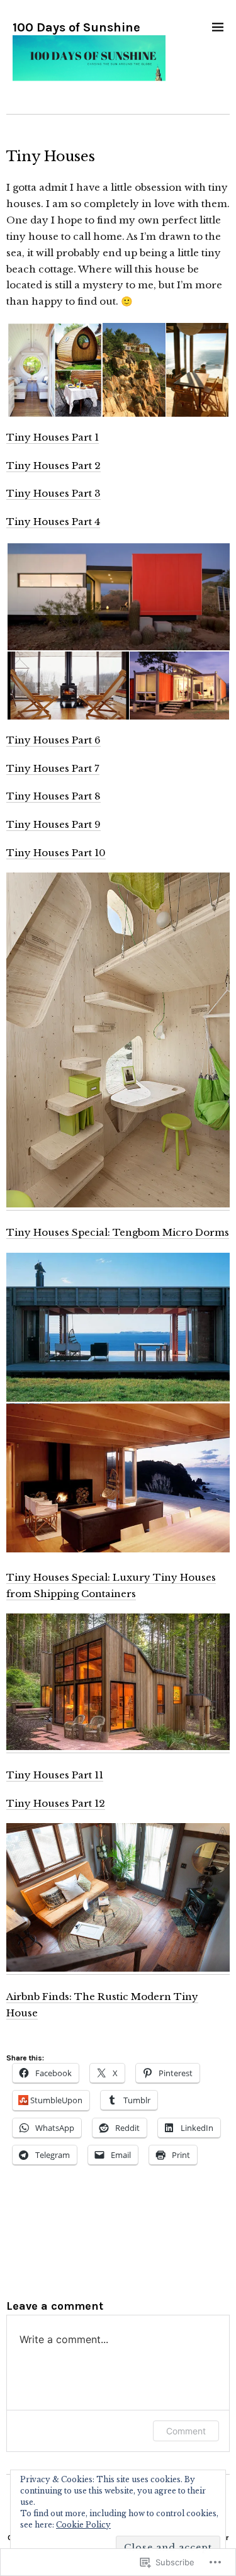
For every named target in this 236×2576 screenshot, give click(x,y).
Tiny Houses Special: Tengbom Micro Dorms (118, 1232)
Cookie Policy (83, 2525)
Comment (186, 2431)
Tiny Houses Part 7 (53, 768)
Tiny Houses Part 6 (53, 740)
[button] (54, 370)
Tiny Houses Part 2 (53, 466)
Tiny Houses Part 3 (53, 493)
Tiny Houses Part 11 (55, 1775)
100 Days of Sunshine (76, 27)
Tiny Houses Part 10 (56, 853)
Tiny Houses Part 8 (53, 796)
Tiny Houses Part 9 (53, 824)
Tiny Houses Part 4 (53, 522)
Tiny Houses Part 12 (56, 1803)
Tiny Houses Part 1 (53, 437)
